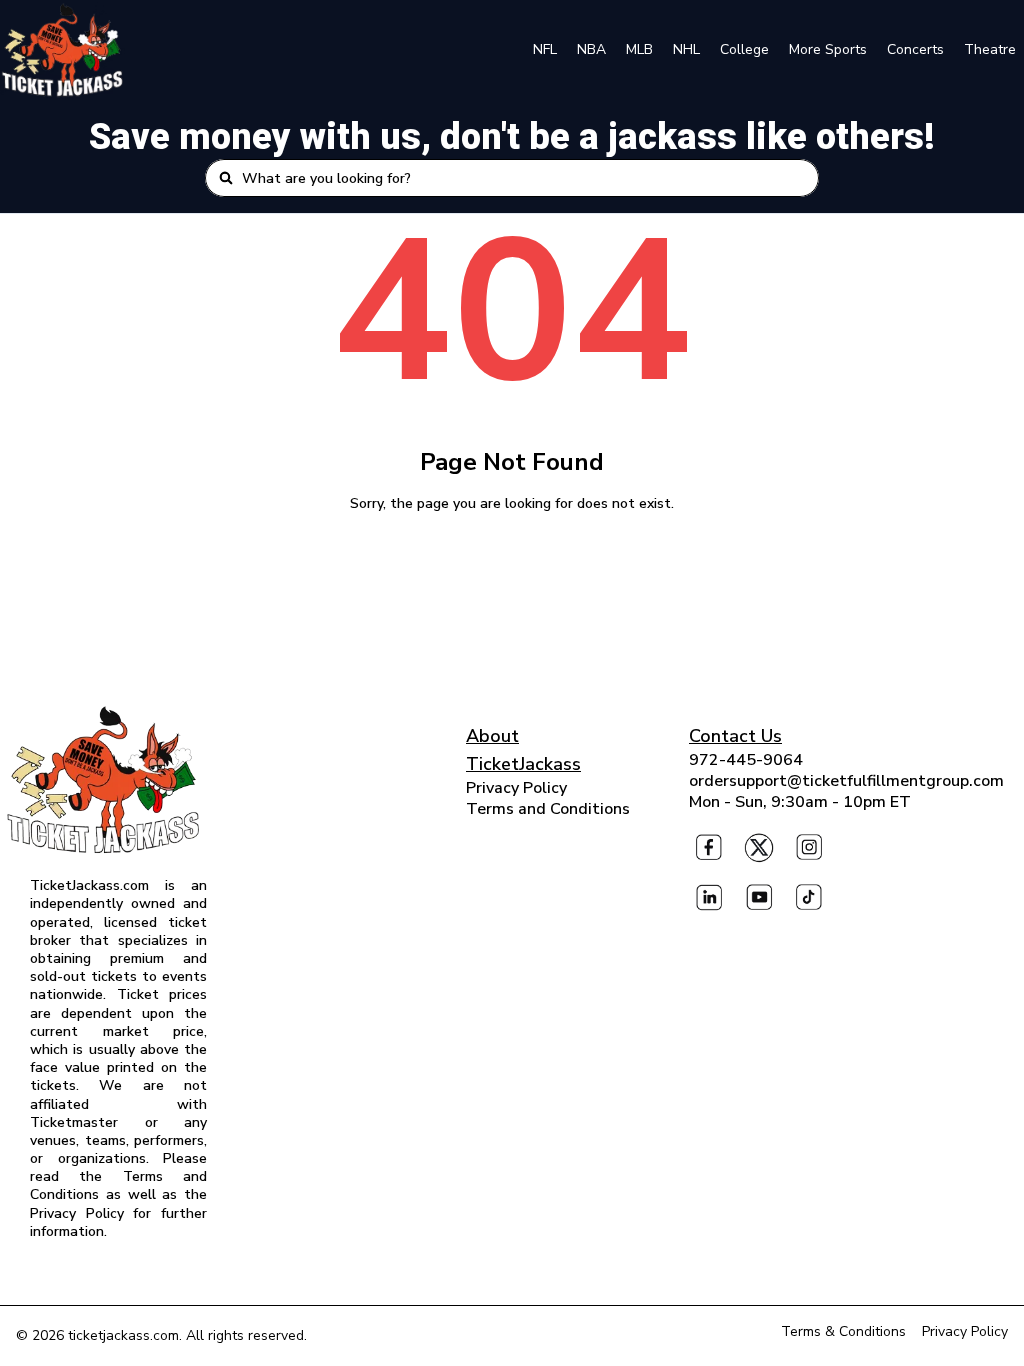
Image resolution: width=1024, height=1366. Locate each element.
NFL (545, 49)
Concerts (915, 49)
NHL (686, 49)
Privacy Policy (516, 788)
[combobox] (524, 178)
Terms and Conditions (548, 809)
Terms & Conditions (843, 1331)
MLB (639, 49)
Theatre (990, 49)
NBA (591, 49)
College (744, 49)
